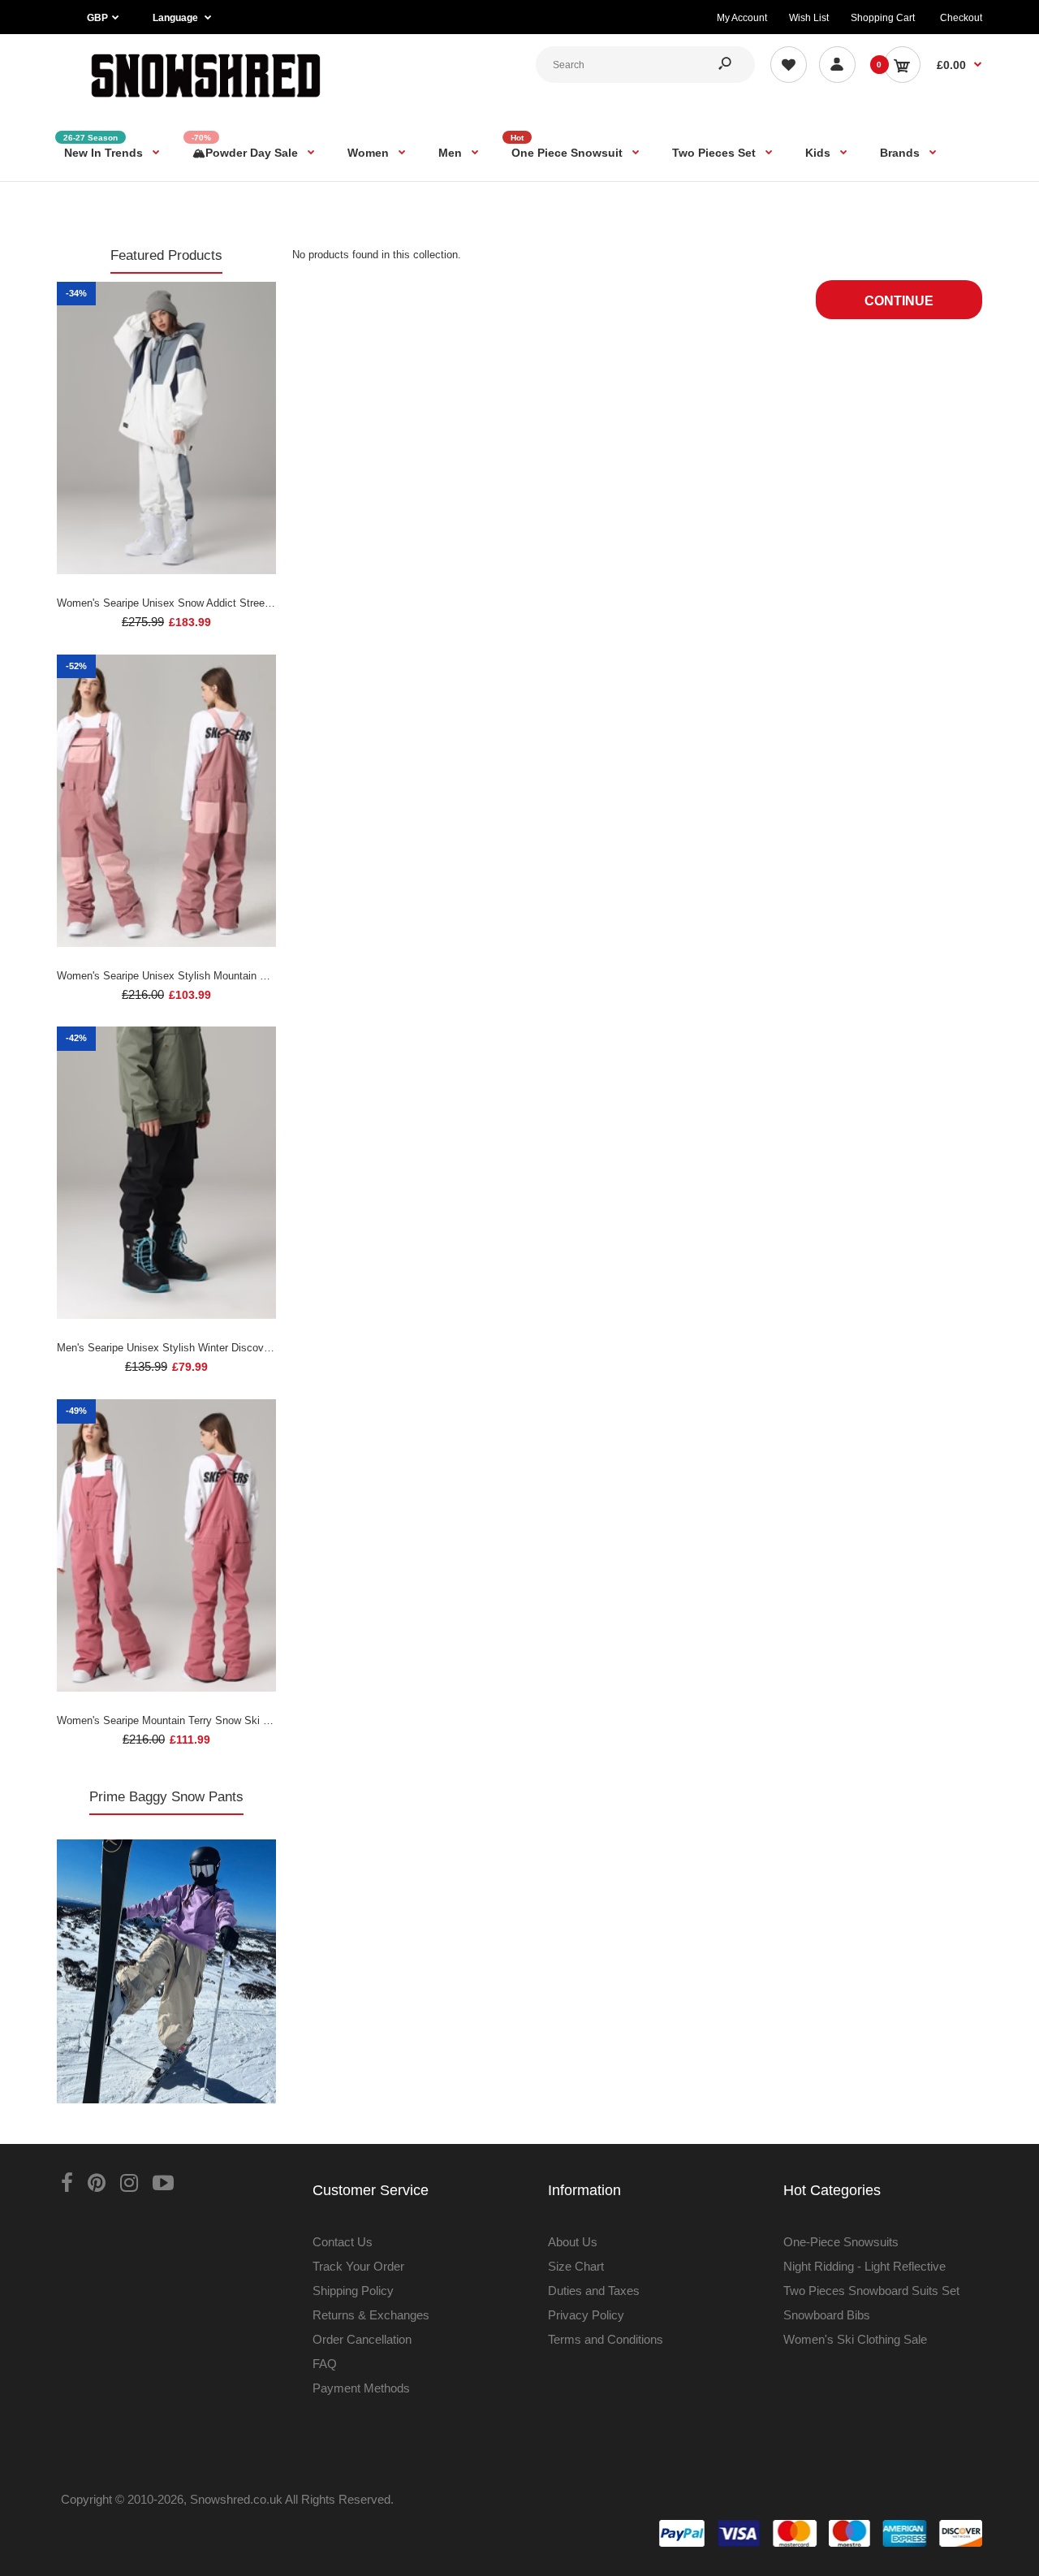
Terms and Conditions (606, 2339)
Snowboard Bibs (827, 2315)
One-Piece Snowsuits (841, 2242)
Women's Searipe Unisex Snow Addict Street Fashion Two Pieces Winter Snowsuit (251, 603)
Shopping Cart (883, 18)
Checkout (961, 18)
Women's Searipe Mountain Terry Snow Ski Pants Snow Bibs (200, 1720)
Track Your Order (358, 2266)
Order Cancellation (362, 2339)
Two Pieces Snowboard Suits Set (871, 2291)
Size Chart (576, 2266)
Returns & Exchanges (371, 2315)
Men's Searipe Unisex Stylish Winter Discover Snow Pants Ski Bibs (216, 1348)
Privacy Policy (586, 2315)
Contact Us (343, 2242)
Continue (899, 301)
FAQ (325, 2364)
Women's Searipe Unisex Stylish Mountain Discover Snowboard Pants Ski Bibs (244, 976)
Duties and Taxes (594, 2291)
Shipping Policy (353, 2291)
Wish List (809, 18)
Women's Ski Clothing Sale (855, 2339)
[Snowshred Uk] (206, 101)
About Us (573, 2242)
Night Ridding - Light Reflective (864, 2266)
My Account (742, 18)
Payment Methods (361, 2388)
